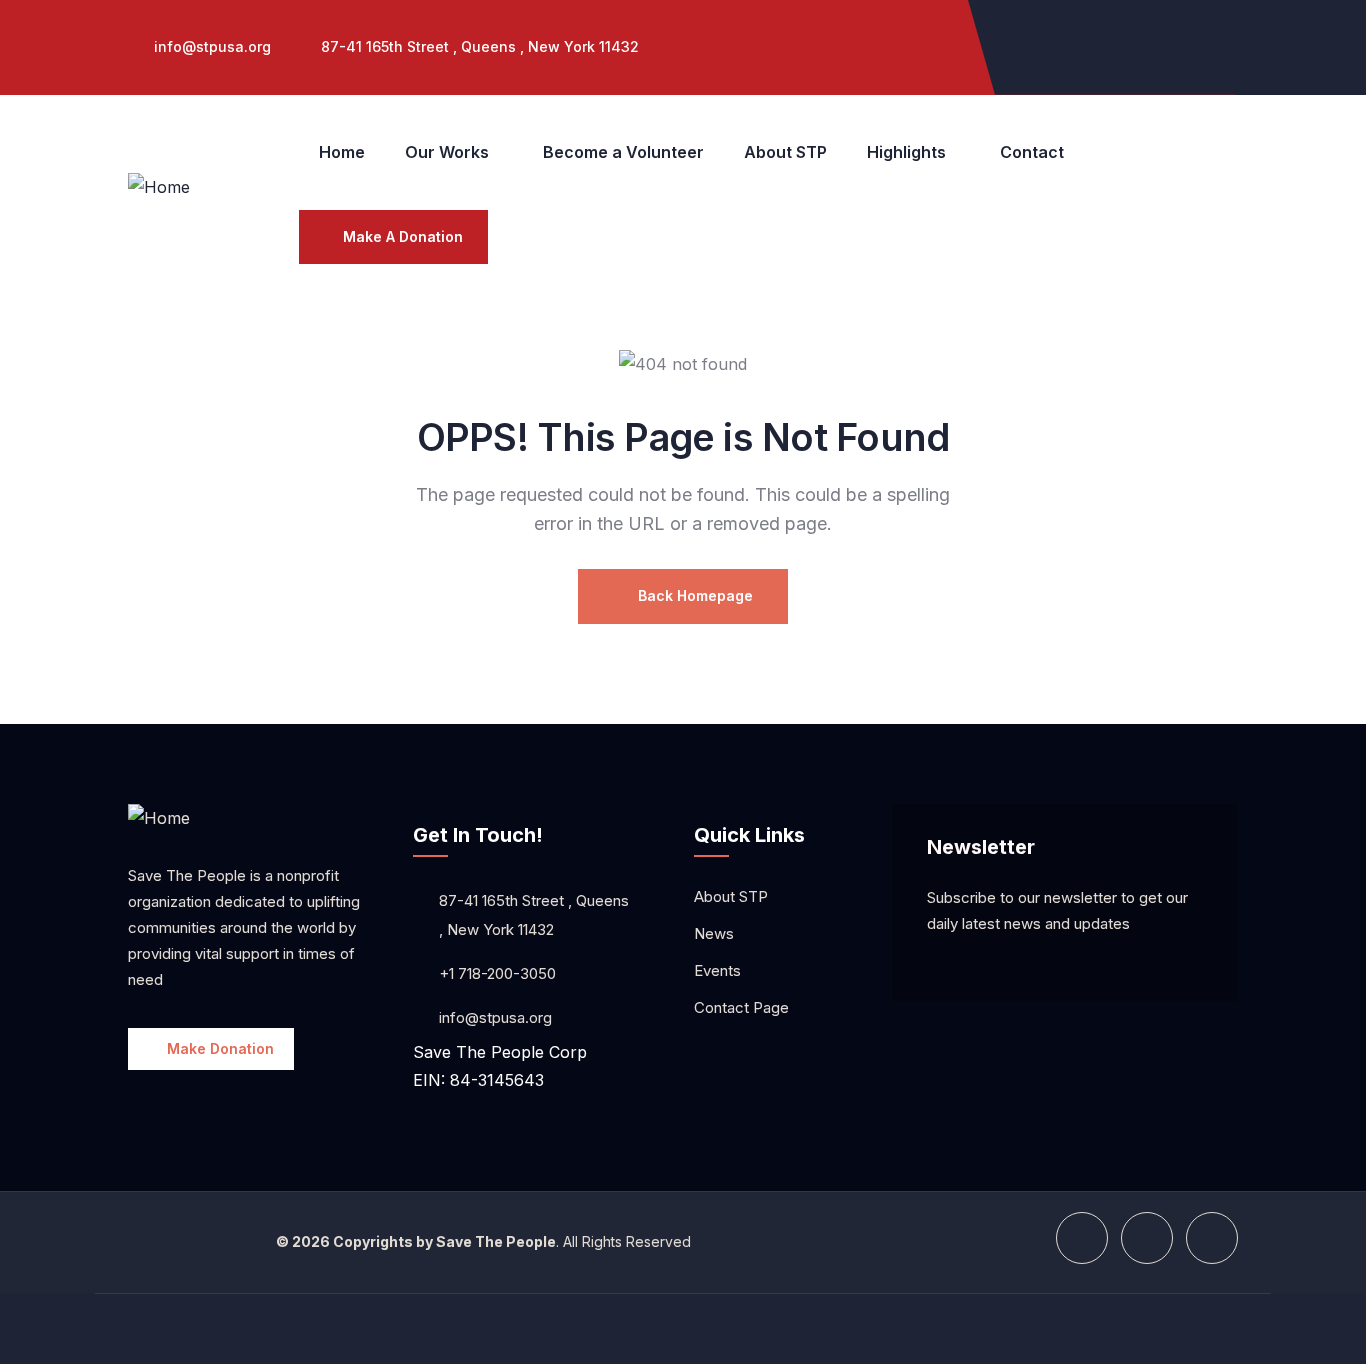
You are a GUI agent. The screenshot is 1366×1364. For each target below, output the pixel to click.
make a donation (403, 236)
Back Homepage (693, 595)
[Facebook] (1043, 43)
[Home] (159, 187)
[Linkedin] (1203, 43)
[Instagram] (1123, 43)
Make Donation (220, 1048)
